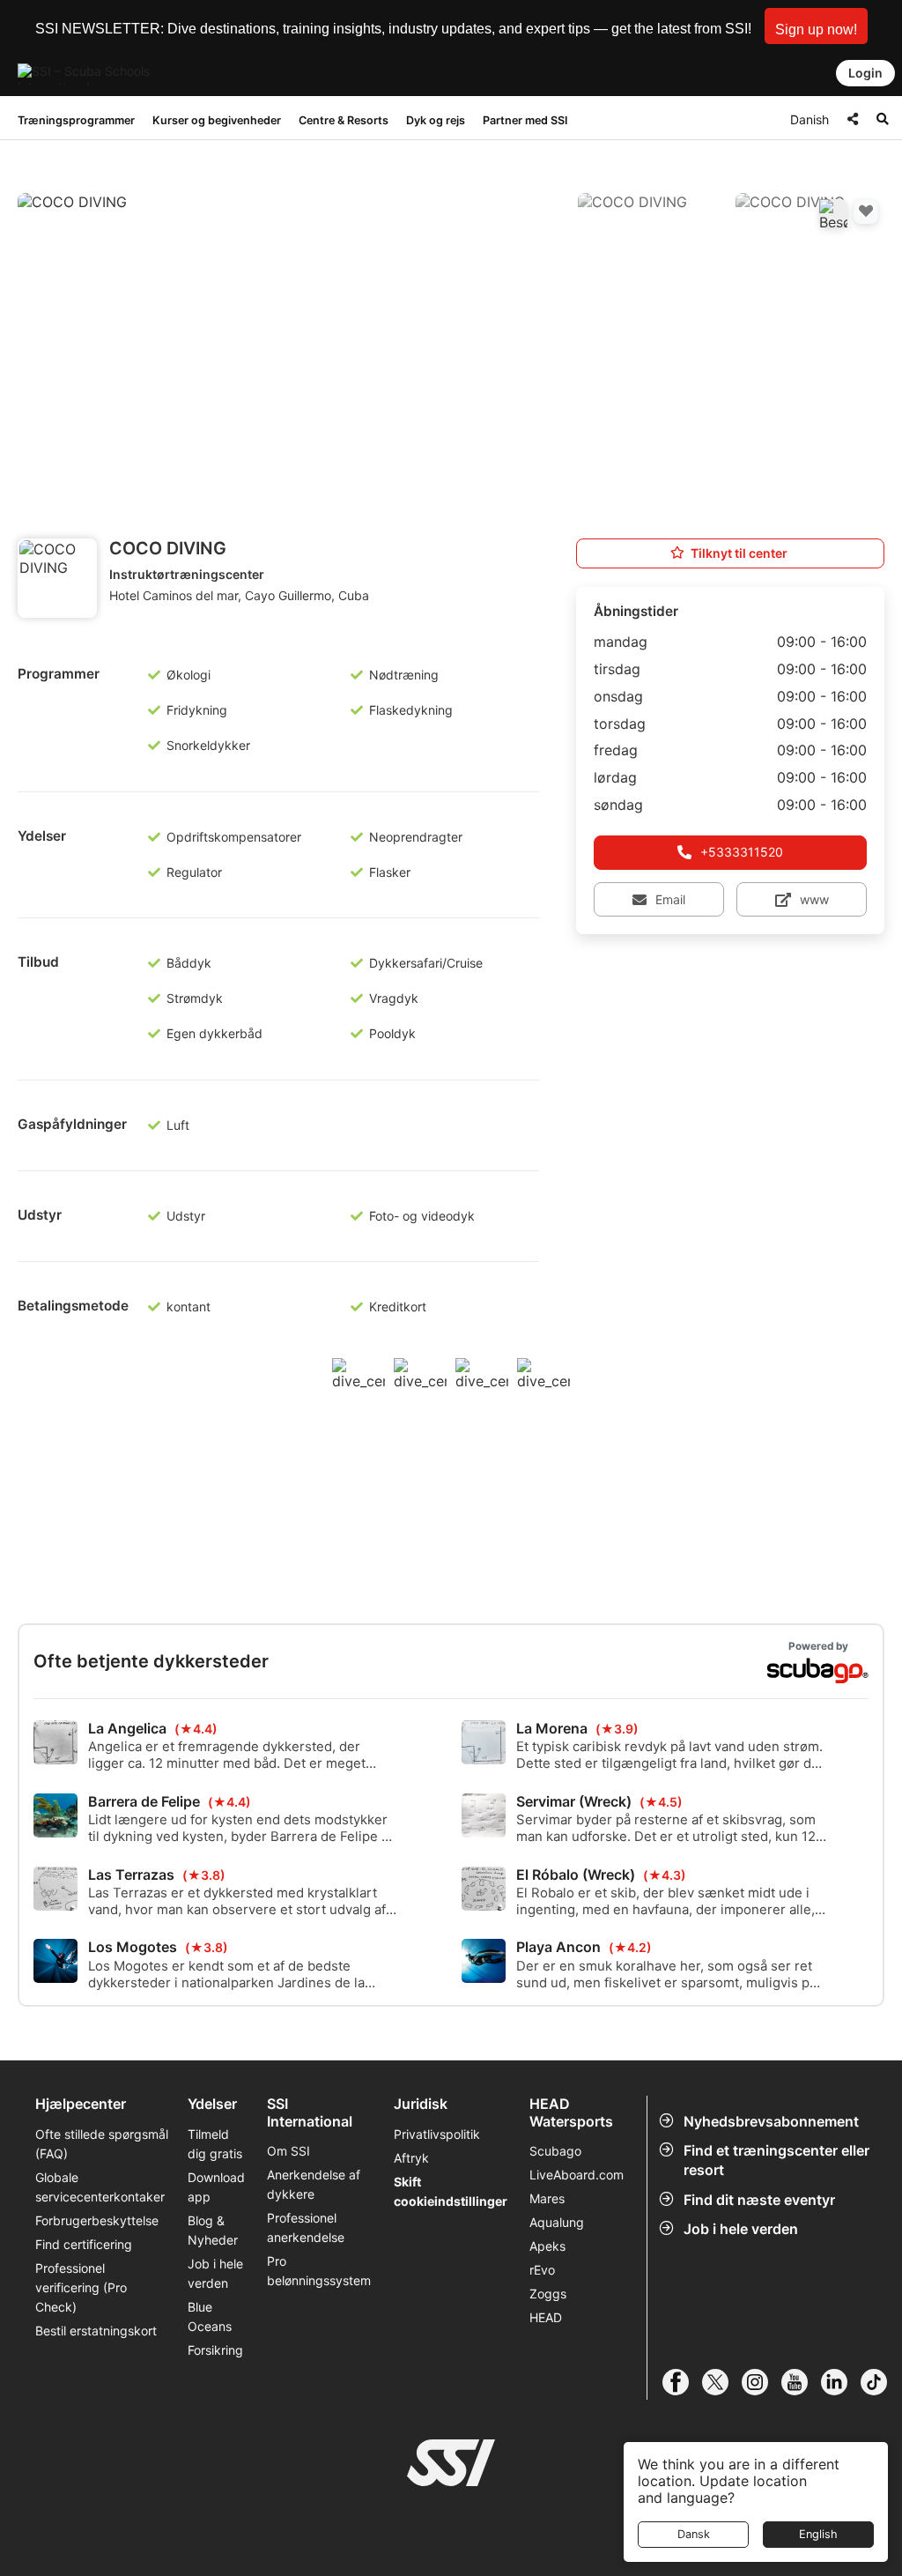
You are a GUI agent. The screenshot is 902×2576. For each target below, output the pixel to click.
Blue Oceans (210, 2316)
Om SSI (288, 2151)
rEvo (542, 2270)
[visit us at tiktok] (880, 2382)
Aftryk (411, 2158)
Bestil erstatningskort (96, 2331)
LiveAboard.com (577, 2175)
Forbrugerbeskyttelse (97, 2220)
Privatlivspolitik (437, 2134)
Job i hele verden (741, 2229)
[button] (816, 26)
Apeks (547, 2246)
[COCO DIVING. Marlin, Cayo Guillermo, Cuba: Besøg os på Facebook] (833, 213)
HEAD (546, 2317)
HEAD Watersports (571, 2112)
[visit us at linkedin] (841, 2382)
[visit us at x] (722, 2382)
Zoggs (548, 2294)
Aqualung (557, 2222)
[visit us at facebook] (682, 2382)
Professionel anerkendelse (306, 2227)
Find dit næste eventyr (759, 2200)
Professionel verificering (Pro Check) (81, 2287)
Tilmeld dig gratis (215, 2144)
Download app (216, 2187)
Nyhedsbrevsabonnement (771, 2121)
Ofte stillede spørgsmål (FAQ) (102, 2144)
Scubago (555, 2151)
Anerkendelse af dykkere (314, 2184)
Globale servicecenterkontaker (100, 2187)
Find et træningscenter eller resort (776, 2160)
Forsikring (215, 2350)
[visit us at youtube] (801, 2382)
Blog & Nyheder (213, 2230)
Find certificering (84, 2244)
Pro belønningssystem (319, 2271)
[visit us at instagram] (762, 2382)
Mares (547, 2198)
